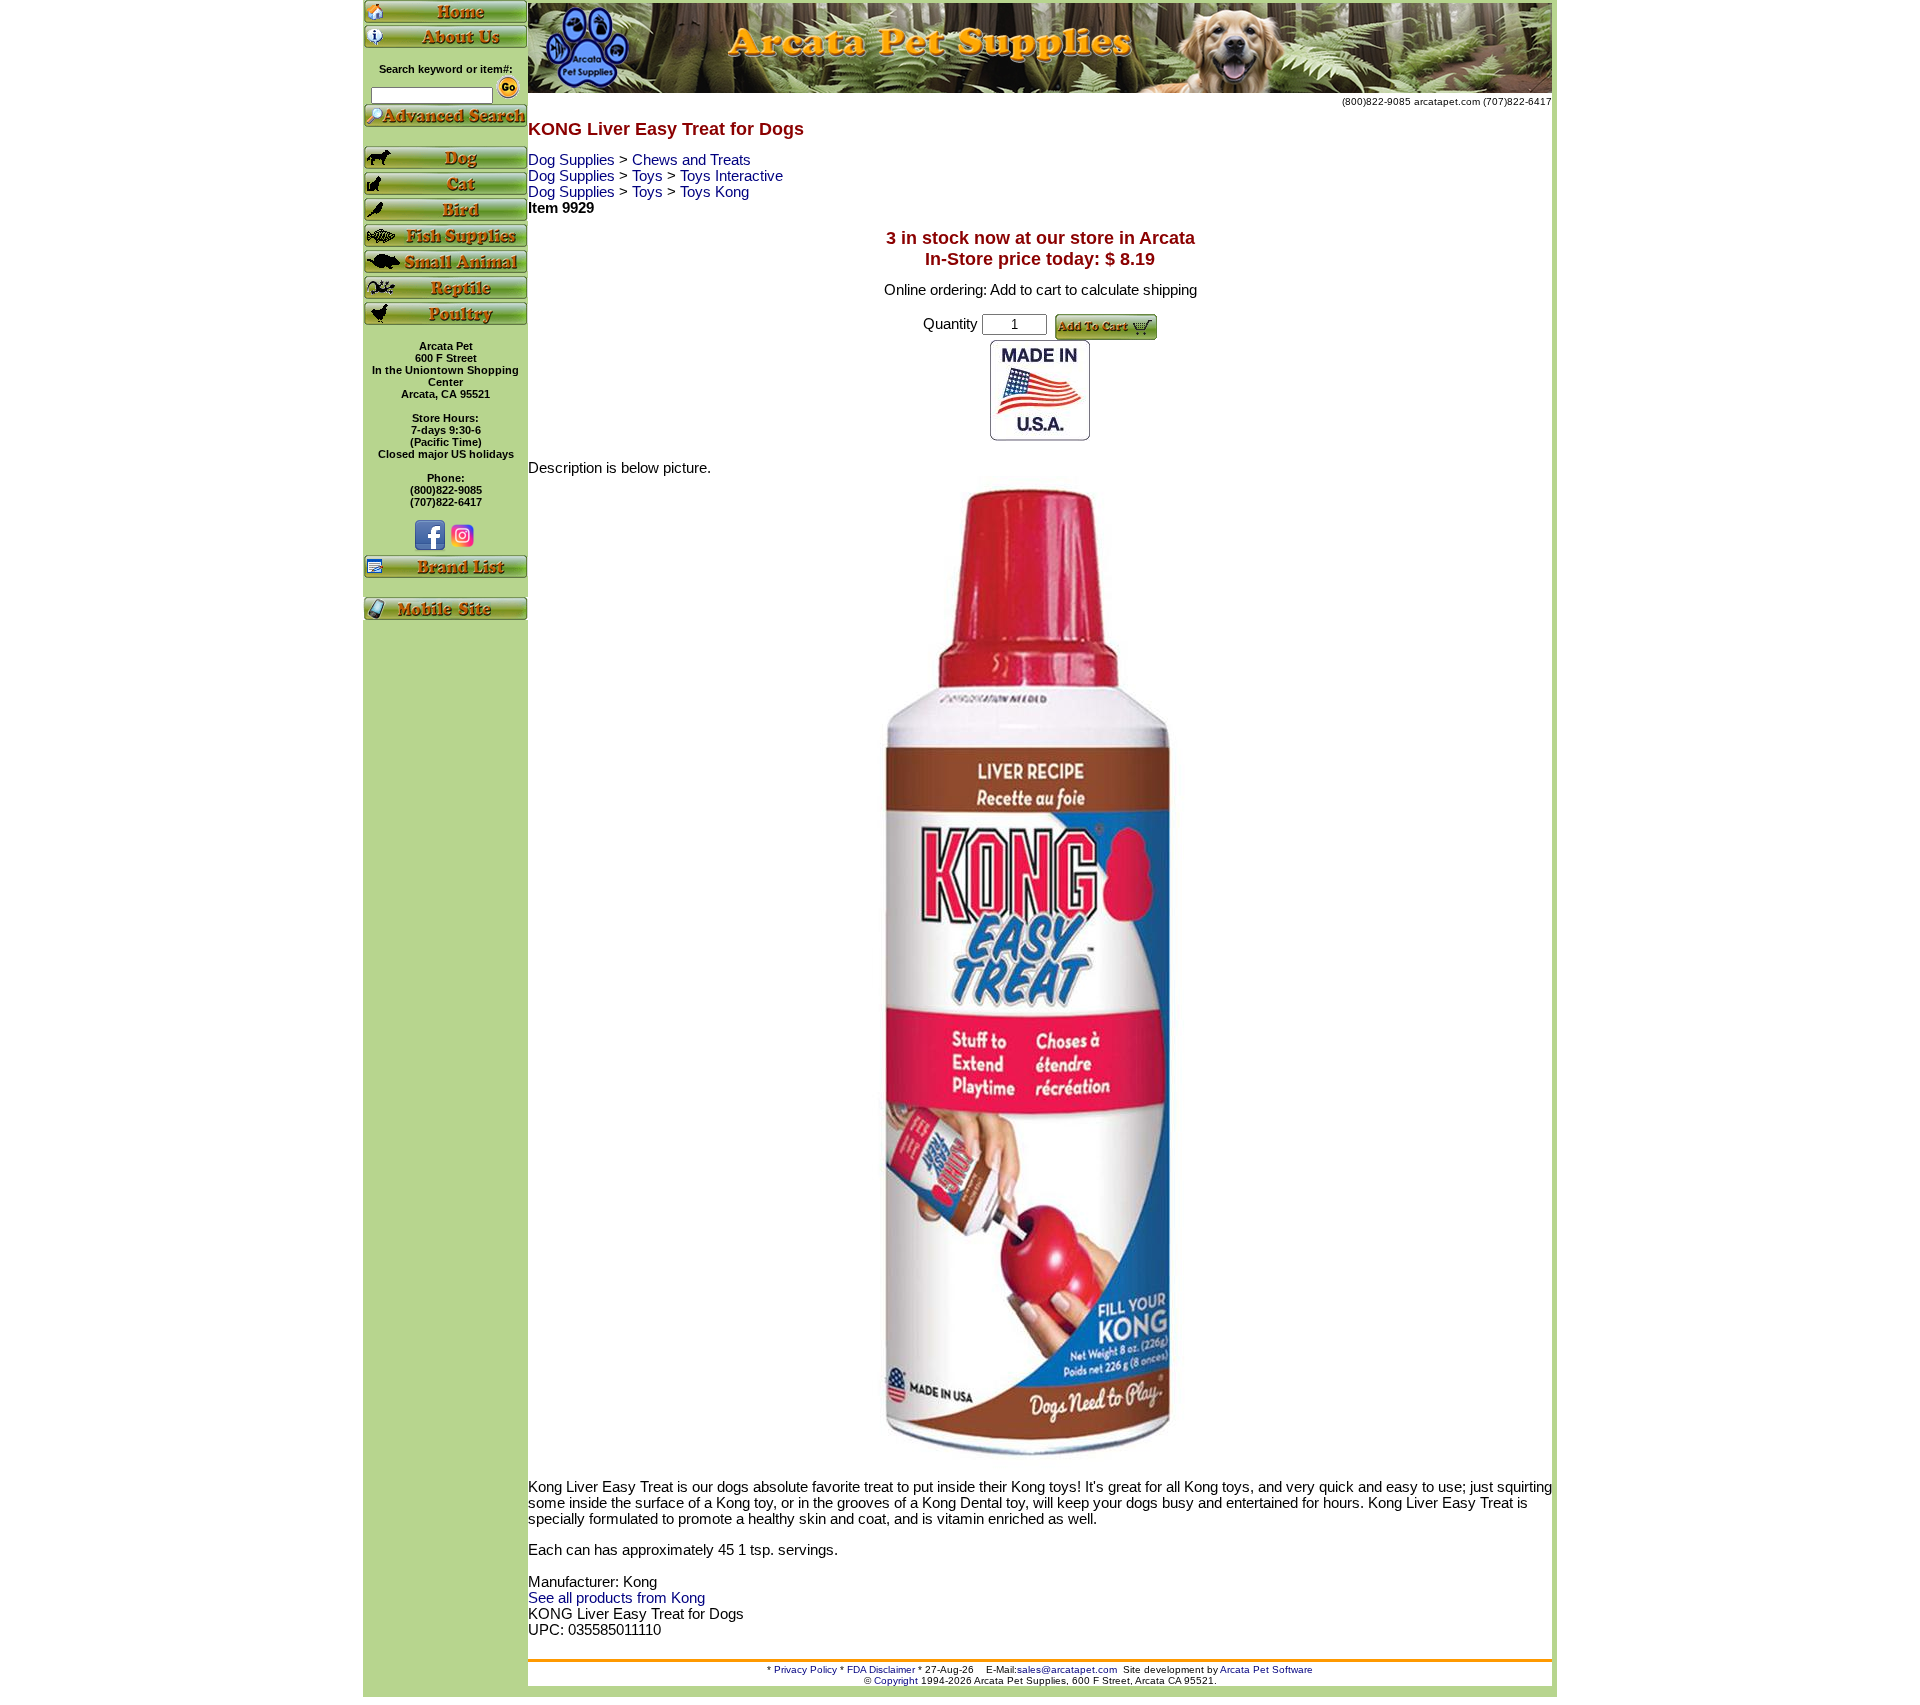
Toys (649, 176)
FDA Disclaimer (881, 1669)
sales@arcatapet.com (1067, 1669)
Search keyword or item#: (446, 69)
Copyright (896, 1680)
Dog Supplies (573, 160)
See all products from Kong (616, 1598)
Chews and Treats (691, 160)
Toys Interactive (731, 176)
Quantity (950, 324)
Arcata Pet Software (1266, 1669)
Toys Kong (714, 192)
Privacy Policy (805, 1669)
